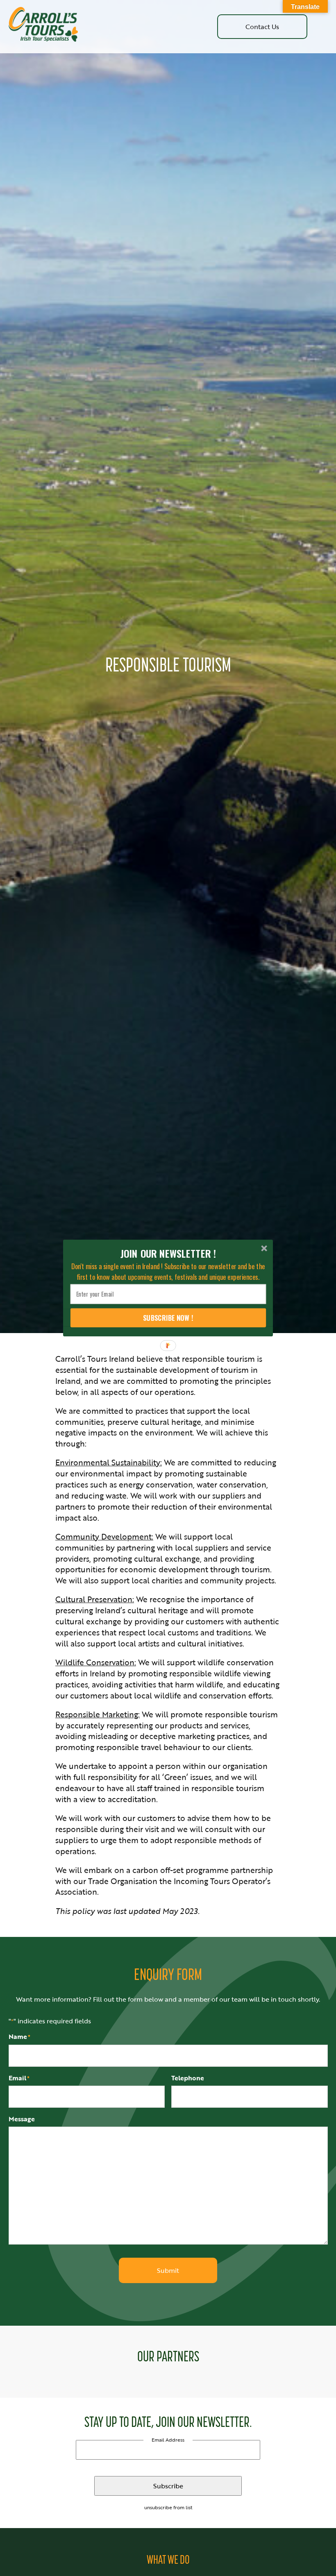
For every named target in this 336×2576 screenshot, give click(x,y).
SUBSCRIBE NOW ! (168, 1318)
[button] (168, 1253)
